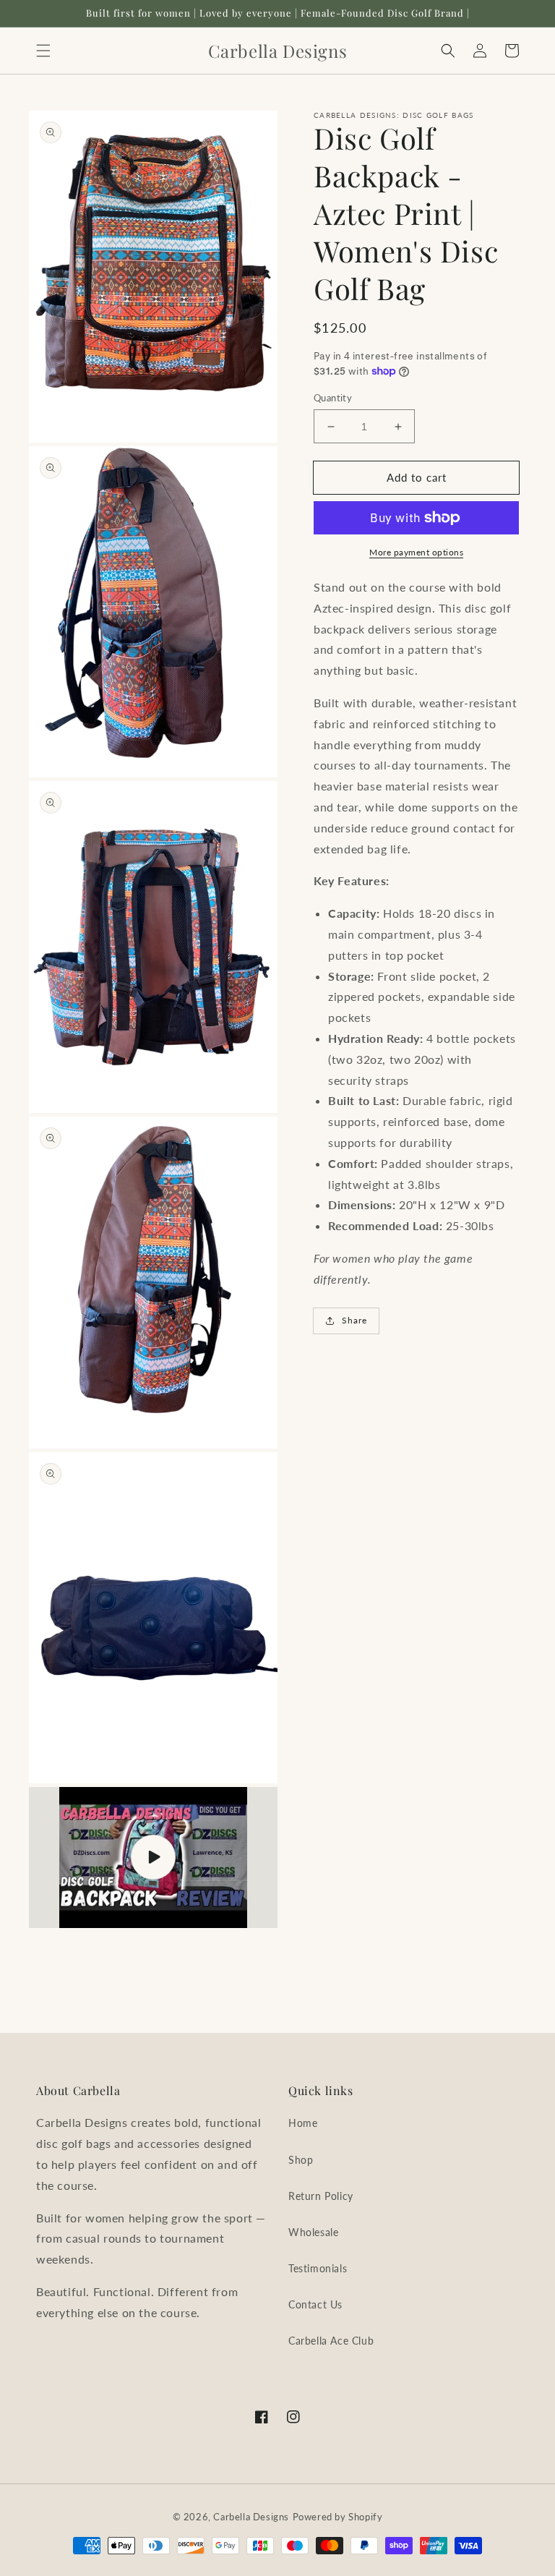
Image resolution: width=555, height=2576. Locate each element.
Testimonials (318, 2268)
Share (354, 1320)
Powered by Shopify (338, 2517)
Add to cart (417, 477)
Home (303, 2123)
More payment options (416, 552)
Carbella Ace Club (331, 2341)
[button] (43, 51)
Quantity (333, 398)
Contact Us (315, 2304)
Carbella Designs (251, 2517)
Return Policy (321, 2196)
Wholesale (313, 2232)
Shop (301, 2160)
